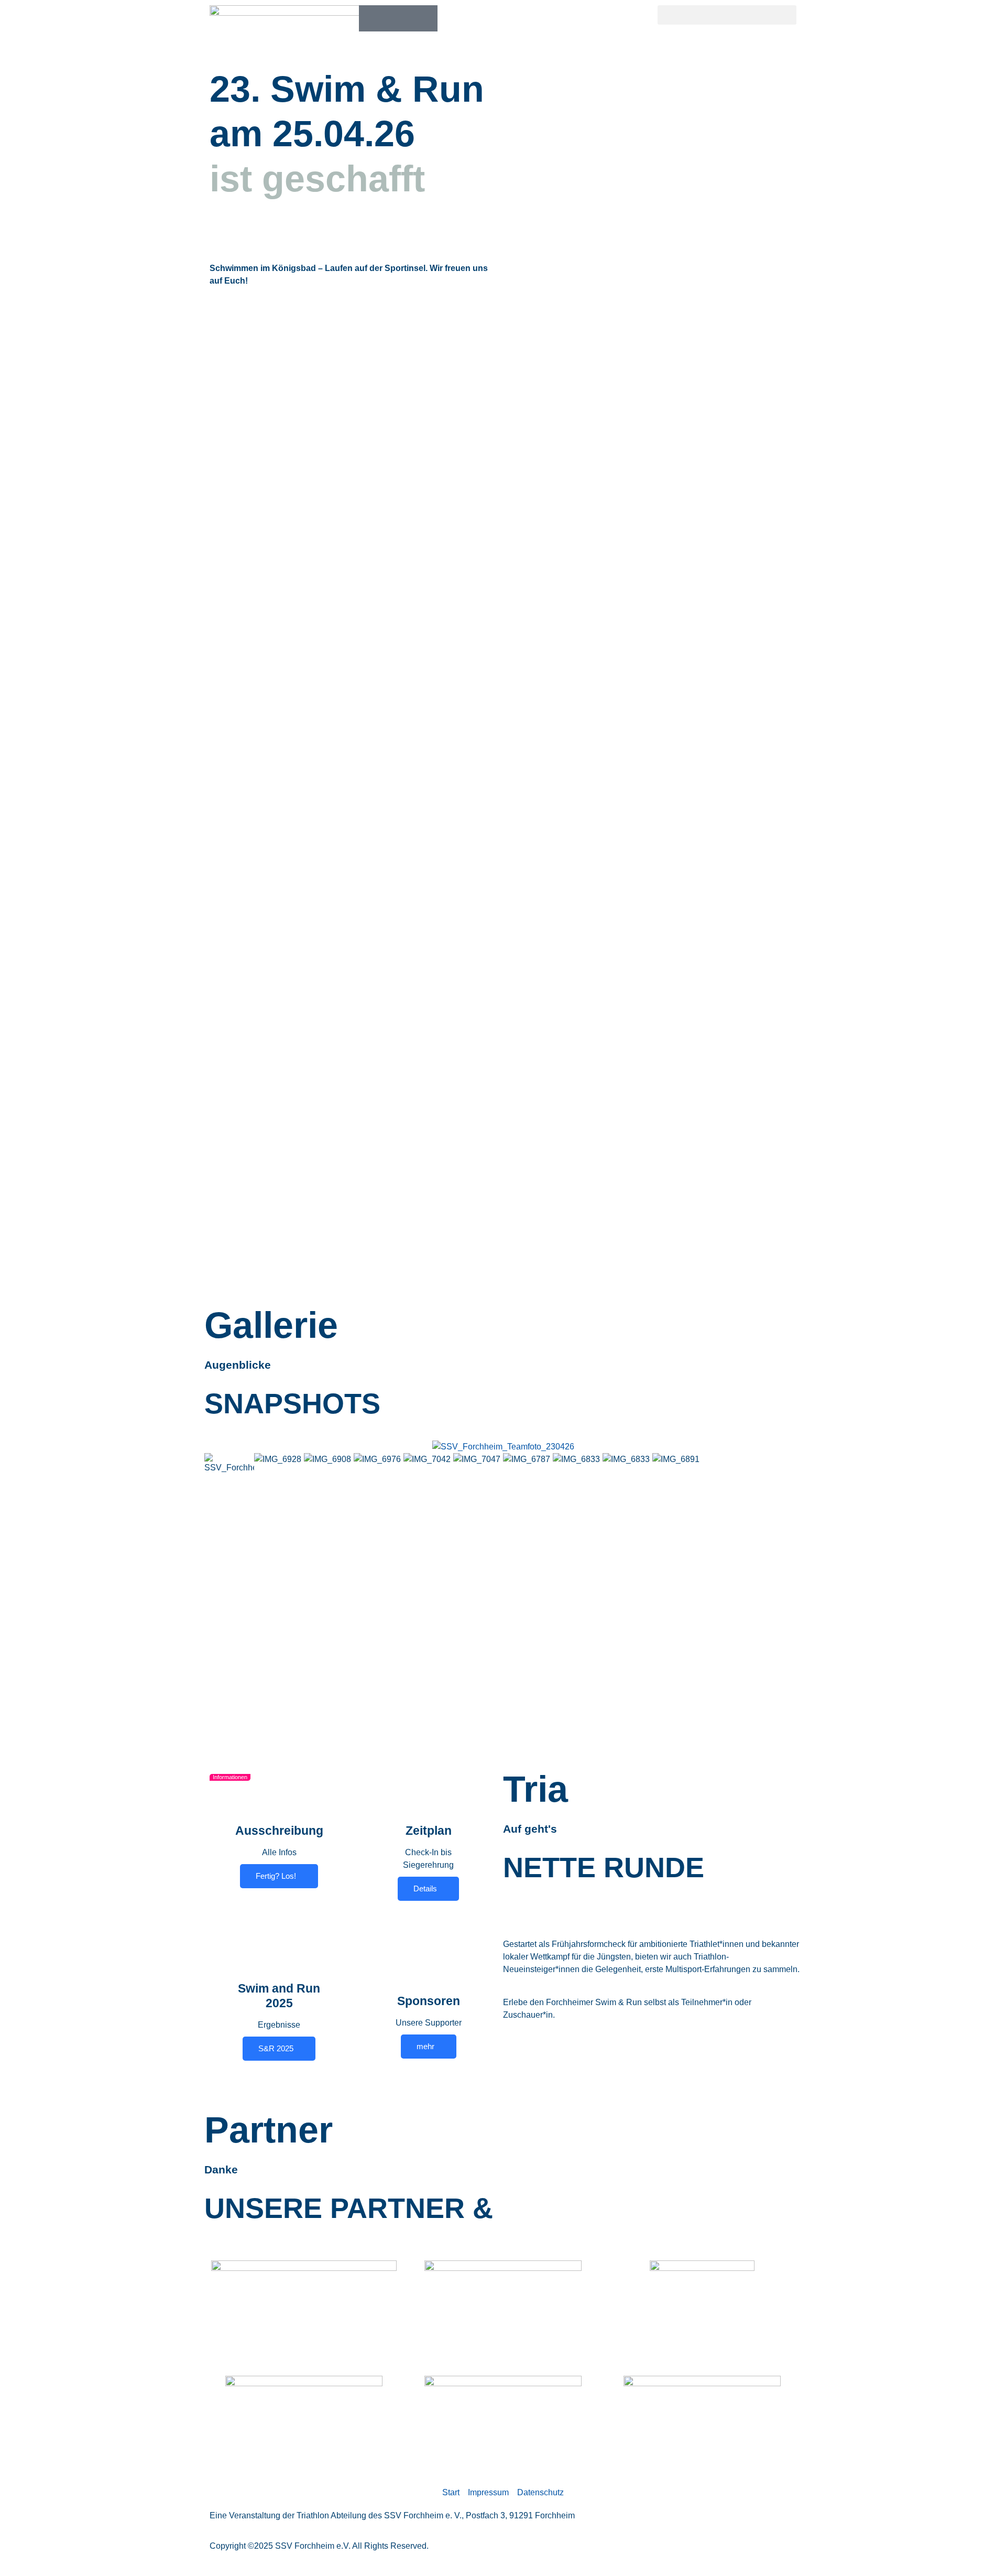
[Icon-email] (424, 18)
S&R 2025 (276, 2048)
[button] (727, 15)
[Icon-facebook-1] (372, 18)
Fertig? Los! (276, 1876)
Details (425, 1888)
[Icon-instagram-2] (398, 18)
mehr (425, 2046)
